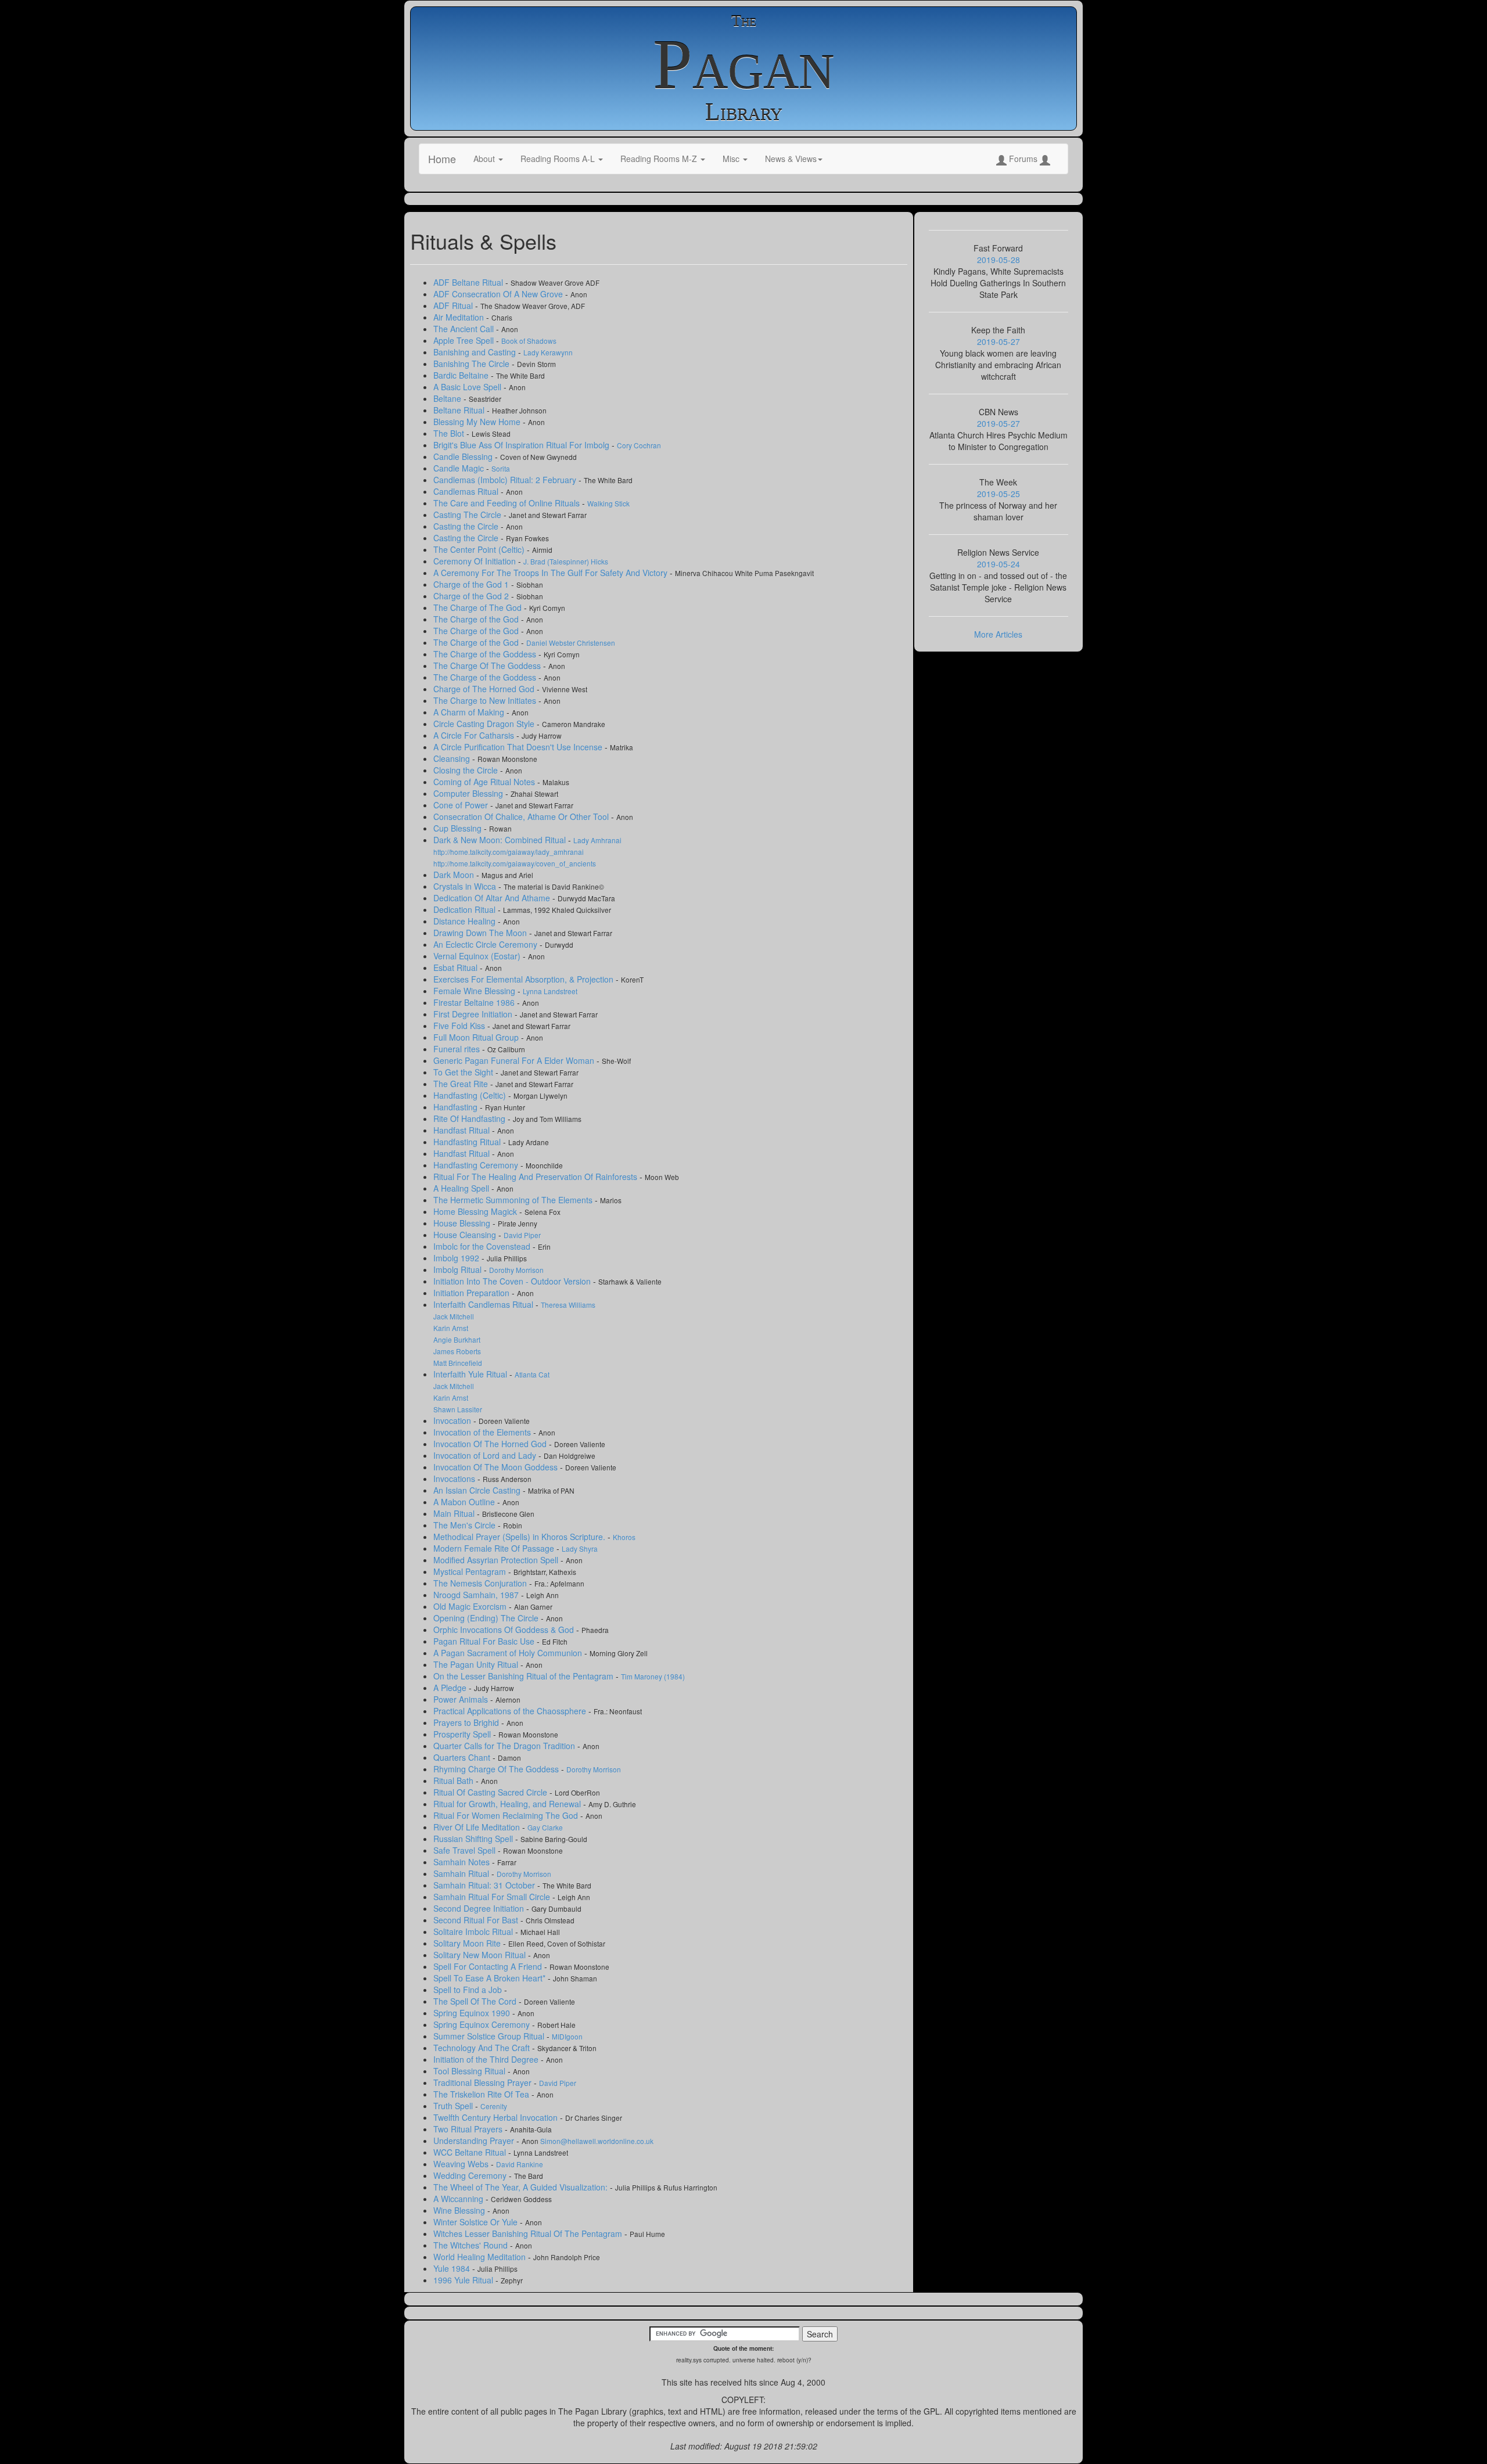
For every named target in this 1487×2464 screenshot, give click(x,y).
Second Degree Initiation (480, 1908)
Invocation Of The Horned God (491, 1444)
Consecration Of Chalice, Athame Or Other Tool (522, 816)
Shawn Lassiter (458, 1409)
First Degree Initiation (474, 1014)
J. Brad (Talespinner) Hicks (566, 561)
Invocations (455, 1479)
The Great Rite (462, 1084)
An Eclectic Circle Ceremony (486, 944)
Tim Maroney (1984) (653, 1676)
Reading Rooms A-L (559, 159)
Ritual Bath (455, 1780)
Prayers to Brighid (467, 1722)
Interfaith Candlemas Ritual (484, 1304)
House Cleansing (466, 1235)
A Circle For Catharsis (475, 735)
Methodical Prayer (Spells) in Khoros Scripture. (520, 1537)
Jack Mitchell (454, 1316)
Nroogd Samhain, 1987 (477, 1595)
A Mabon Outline (465, 1502)
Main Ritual (455, 1513)
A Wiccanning (459, 2199)
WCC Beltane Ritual (471, 2152)
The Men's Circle (466, 1525)
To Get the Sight (464, 1072)
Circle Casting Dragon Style (485, 724)
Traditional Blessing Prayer (484, 2082)
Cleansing (453, 758)
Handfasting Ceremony (477, 1165)
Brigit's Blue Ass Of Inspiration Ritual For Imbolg (522, 445)
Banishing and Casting (476, 352)
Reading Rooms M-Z (660, 159)
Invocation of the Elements (483, 1432)
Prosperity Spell (463, 1734)
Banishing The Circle (473, 364)
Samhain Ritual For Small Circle (493, 1897)
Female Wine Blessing (475, 991)
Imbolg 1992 (457, 1258)
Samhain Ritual (462, 1873)
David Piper (522, 1235)
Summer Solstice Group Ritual (490, 2036)
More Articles (998, 634)
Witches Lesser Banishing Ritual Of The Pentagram (529, 2233)
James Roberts (457, 1351)
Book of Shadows (529, 341)
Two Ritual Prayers (469, 2129)
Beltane (448, 398)
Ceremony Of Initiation (476, 561)
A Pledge (451, 1688)
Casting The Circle (468, 515)
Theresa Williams (568, 1305)
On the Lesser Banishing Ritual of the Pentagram (525, 1676)
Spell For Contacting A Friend (489, 1966)
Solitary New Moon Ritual (481, 1955)
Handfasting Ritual (468, 1142)
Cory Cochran (639, 445)
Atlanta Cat (532, 1374)
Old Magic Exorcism (471, 1606)
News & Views (791, 159)
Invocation (453, 1420)
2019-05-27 (998, 341)
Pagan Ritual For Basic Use (485, 1641)
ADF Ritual (454, 305)
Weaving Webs (462, 2164)
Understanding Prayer (475, 2141)
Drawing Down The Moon (481, 933)
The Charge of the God (477, 619)
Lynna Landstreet (550, 991)
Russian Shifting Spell (474, 1839)
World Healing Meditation (481, 2257)
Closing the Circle (467, 770)
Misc (732, 159)
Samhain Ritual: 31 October (485, 1885)
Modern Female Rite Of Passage (495, 1548)
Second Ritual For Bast (477, 1920)
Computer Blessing (469, 793)
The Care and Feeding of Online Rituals (508, 503)
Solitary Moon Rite (468, 1943)
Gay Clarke (545, 1827)
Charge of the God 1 (472, 584)
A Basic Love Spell (468, 387)
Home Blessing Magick (476, 1211)
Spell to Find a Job (469, 1990)
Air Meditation (460, 317)
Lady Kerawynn (548, 352)
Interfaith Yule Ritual (471, 1374)
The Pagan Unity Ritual (477, 1664)
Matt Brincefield (458, 1363)
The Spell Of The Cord (476, 2001)
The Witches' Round (472, 2245)
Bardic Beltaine (462, 375)
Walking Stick (608, 503)
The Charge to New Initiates (486, 700)
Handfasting (457, 1107)
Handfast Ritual (463, 1130)
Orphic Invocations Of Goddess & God (505, 1630)
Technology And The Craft (483, 2048)
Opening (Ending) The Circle (487, 1618)
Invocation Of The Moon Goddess (497, 1467)
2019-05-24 (998, 564)
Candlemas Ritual (467, 491)
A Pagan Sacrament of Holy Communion (509, 1653)
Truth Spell (454, 2106)
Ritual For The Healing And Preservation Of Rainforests (536, 1177)
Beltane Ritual (460, 410)
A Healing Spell (462, 1188)
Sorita (501, 468)
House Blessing (463, 1223)
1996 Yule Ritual (464, 2280)
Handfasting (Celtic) (471, 1095)
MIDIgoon (567, 2036)
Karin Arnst (451, 1328)
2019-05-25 (998, 494)
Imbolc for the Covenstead (483, 1246)
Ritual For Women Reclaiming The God (507, 1815)
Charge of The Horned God (485, 689)
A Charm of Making (470, 712)
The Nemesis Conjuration (481, 1583)
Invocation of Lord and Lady (486, 1455)
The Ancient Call (465, 329)
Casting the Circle (467, 526)
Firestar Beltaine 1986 (475, 1002)
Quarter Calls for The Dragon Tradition (505, 1746)
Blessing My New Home (478, 422)
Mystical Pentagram (471, 1571)
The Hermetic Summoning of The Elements (514, 1200)
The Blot (450, 433)
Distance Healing (466, 921)
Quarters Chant (463, 1757)
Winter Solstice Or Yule (477, 2222)
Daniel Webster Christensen (571, 643)
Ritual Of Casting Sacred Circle (491, 1792)
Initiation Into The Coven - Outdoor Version (513, 1281)
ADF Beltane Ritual (469, 282)
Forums (1023, 159)
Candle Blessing (464, 456)
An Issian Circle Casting (478, 1490)
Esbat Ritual (457, 967)
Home (442, 159)
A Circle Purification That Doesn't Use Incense (519, 747)
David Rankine (520, 2164)
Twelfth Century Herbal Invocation (497, 2117)
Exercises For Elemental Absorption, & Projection (525, 979)
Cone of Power (462, 805)
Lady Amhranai (597, 840)
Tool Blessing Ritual (470, 2071)
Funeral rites (458, 1049)
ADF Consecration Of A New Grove (499, 294)
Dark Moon (455, 875)
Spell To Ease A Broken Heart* (491, 1978)
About (485, 159)
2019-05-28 (998, 260)
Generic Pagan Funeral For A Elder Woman (515, 1060)
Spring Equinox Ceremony (483, 2024)
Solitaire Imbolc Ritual (474, 1931)
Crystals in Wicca (466, 886)
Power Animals (462, 1699)
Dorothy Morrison (516, 1270)
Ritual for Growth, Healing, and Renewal (508, 1804)
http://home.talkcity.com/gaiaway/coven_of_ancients (515, 863)
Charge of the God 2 (472, 596)
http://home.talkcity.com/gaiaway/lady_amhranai (509, 852)
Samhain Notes (463, 1862)
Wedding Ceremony (471, 2175)
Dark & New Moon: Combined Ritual (501, 840)
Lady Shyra (580, 1548)
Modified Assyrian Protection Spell (497, 1560)
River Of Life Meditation (478, 1827)
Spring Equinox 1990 (473, 2013)
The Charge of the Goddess (486, 654)
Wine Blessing (460, 2210)
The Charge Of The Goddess (488, 666)
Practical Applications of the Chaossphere (511, 1711)
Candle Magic (460, 468)
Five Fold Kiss (460, 1026)
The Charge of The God (479, 607)
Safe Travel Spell (466, 1850)
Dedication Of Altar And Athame (493, 898)
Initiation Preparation (473, 1293)
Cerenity (494, 2106)
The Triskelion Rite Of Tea (482, 2094)
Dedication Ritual (466, 909)
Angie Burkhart (457, 1339)
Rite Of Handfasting (470, 1118)
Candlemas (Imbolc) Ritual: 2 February (506, 480)
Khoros (624, 1537)
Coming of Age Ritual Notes (485, 782)
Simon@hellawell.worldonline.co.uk (597, 2141)
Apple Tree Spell (465, 340)
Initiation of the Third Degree (487, 2059)
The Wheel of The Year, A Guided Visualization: (522, 2187)
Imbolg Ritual (459, 1269)
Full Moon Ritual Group (477, 1037)
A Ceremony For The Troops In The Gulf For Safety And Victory (552, 573)
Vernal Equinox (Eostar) (478, 956)
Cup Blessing (459, 828)
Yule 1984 (453, 2268)
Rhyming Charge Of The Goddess (497, 1769)
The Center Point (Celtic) (480, 549)
